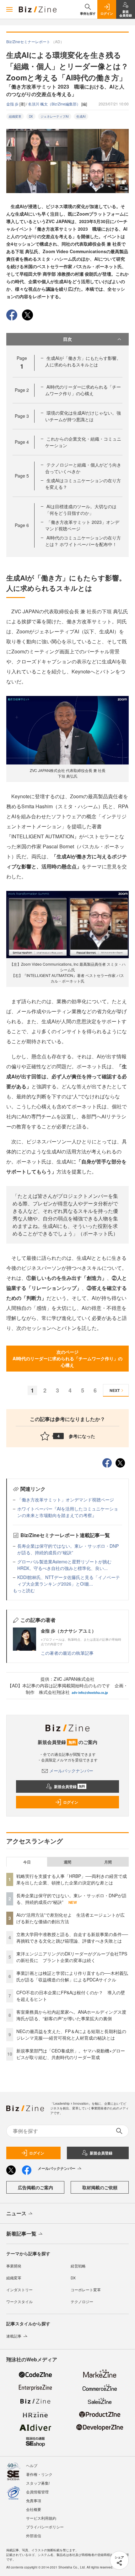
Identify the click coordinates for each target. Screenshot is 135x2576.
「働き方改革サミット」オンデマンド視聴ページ (66, 1500)
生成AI (81, 116)
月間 (108, 1862)
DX (31, 116)
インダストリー (19, 2290)
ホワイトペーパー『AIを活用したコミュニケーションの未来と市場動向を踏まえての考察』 (68, 1512)
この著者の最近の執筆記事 (67, 1653)
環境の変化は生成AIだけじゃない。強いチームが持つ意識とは (83, 416)
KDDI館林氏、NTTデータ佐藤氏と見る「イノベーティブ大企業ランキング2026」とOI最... (69, 1580)
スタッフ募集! (38, 2483)
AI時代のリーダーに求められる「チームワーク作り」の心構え (83, 390)
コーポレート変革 (86, 2290)
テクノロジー (82, 2301)
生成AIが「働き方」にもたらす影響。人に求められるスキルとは (83, 361)
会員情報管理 (37, 2492)
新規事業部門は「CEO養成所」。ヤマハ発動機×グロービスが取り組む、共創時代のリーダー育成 (71, 2054)
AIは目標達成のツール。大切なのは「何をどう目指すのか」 (81, 510)
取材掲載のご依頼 (100, 2187)
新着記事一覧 (21, 2234)
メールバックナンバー (71, 1771)
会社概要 (34, 2509)
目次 (67, 339)
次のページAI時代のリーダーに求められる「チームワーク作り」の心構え (67, 1358)
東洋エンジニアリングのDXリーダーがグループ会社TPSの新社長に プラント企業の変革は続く (72, 1957)
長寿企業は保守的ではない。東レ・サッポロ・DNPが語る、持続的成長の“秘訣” (68, 1549)
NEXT (115, 1390)
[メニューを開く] (9, 9)
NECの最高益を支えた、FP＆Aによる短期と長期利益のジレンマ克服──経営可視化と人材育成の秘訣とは (71, 2034)
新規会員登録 (70, 1786)
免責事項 (34, 2500)
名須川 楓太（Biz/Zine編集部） (55, 104)
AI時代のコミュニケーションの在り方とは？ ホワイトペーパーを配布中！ (83, 541)
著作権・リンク (39, 2474)
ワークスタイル (19, 2301)
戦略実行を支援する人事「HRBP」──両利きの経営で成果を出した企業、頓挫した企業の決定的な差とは (72, 1879)
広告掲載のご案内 (35, 2187)
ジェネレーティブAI (55, 116)
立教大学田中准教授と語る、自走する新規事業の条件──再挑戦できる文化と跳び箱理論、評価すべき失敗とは (72, 1937)
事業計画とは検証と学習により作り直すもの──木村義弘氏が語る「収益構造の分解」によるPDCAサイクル (72, 1976)
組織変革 (15, 116)
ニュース (16, 2213)
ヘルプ (32, 2465)
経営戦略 (78, 2266)
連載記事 (14, 2336)
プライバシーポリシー (45, 2527)
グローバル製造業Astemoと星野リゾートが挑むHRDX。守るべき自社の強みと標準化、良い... (64, 1565)
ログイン (71, 1802)
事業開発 (14, 2266)
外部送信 (34, 2535)
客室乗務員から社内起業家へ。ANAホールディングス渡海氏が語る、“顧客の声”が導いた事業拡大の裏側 (71, 2015)
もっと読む (24, 1590)
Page (22, 390)
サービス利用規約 (41, 2518)
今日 (27, 1862)
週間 (67, 1862)
